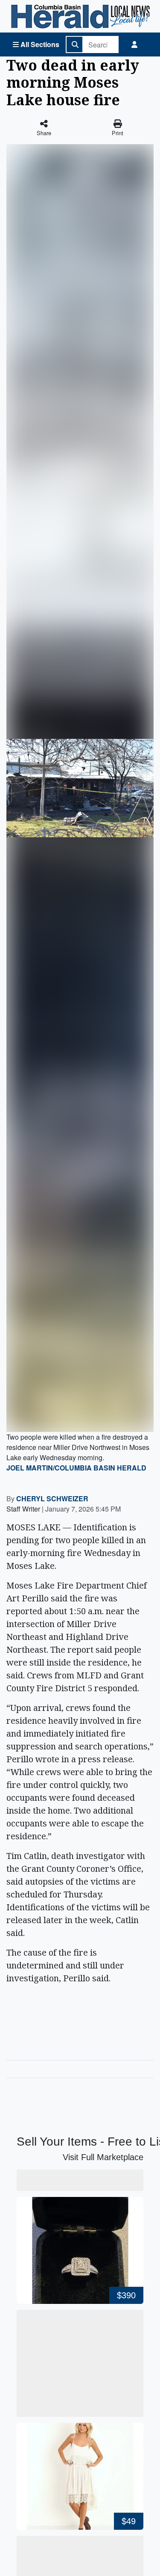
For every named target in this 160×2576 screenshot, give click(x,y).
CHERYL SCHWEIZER (52, 1498)
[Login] (134, 44)
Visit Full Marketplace (103, 2157)
